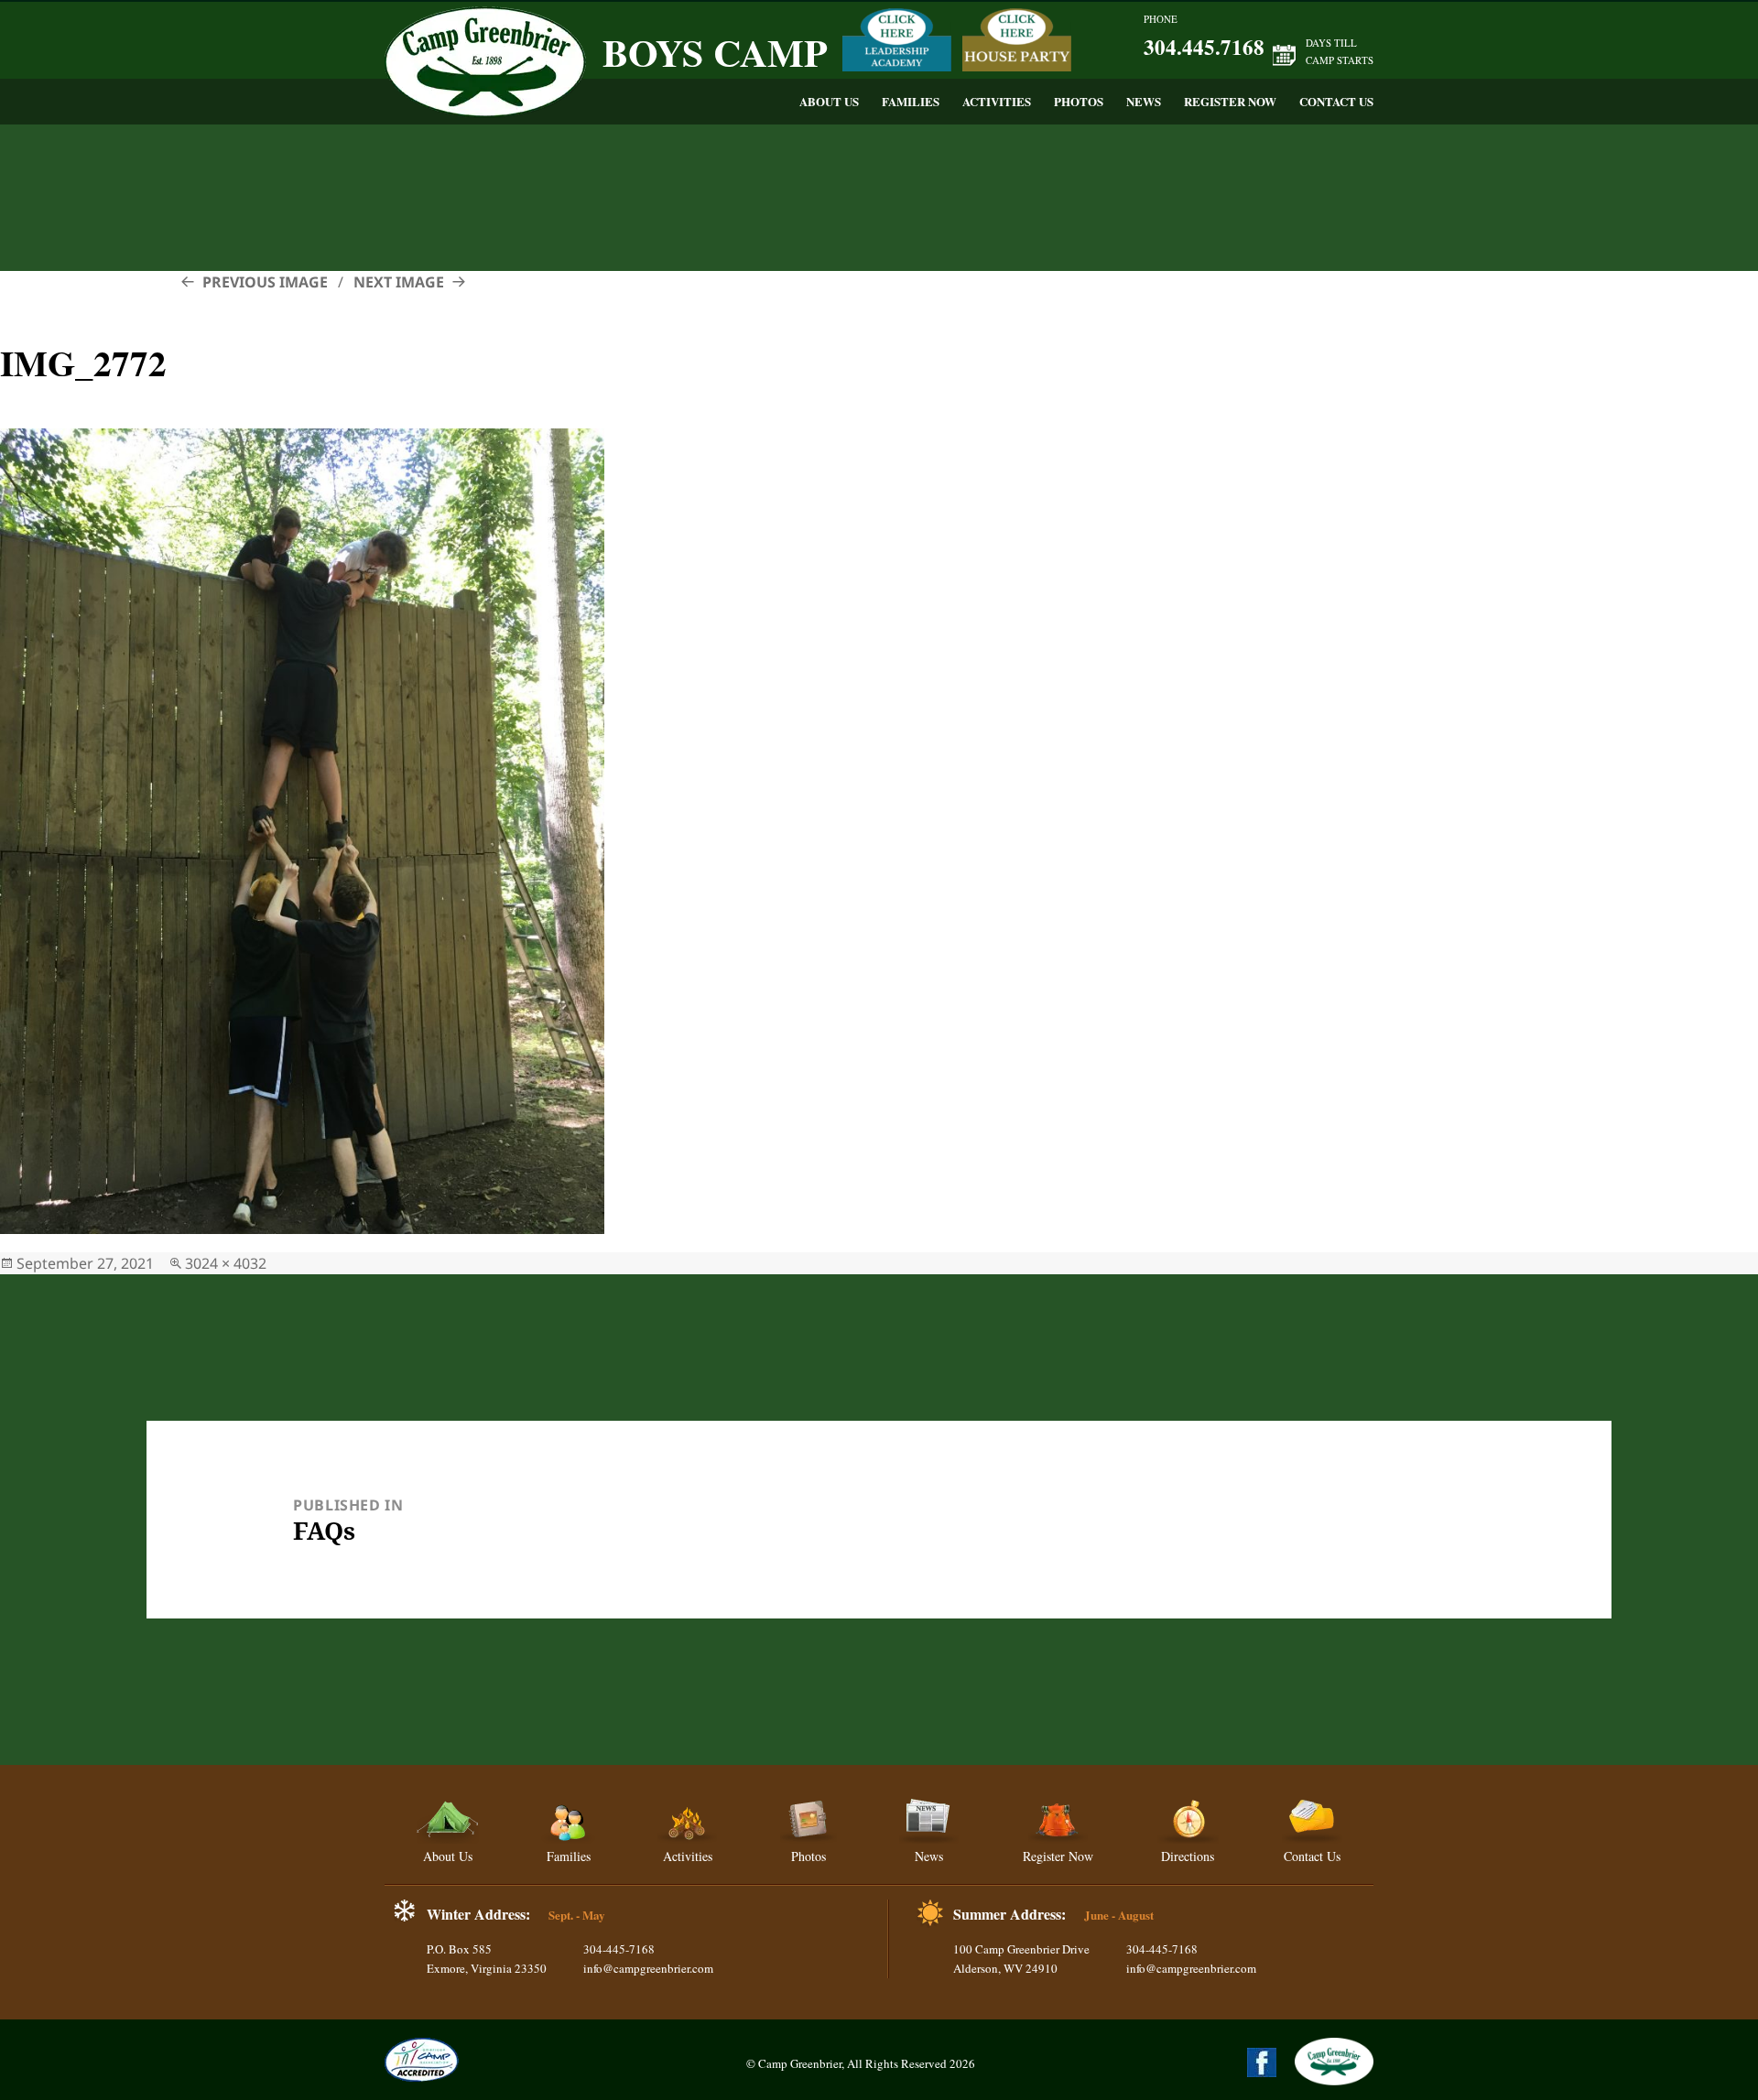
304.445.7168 (1204, 47)
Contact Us (1336, 101)
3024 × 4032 (226, 1263)
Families (911, 101)
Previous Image (265, 282)
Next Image (399, 282)
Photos (1079, 101)
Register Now (1230, 101)
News (1144, 101)
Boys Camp (715, 52)
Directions (1188, 1856)
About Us (829, 101)
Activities (997, 101)
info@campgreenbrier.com (648, 1968)
